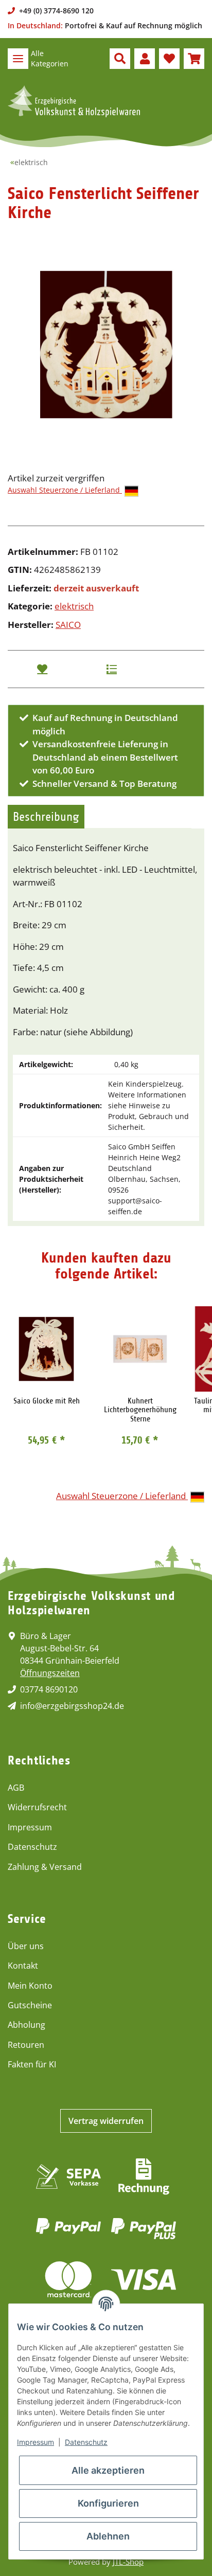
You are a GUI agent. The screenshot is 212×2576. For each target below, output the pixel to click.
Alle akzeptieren (108, 2470)
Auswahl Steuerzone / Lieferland (65, 490)
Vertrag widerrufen (106, 2121)
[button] (120, 59)
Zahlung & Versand (45, 1867)
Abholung (26, 2025)
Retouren (26, 2045)
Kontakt (23, 1966)
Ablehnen (108, 2536)
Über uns (26, 1946)
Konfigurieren (108, 2503)
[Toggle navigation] (18, 59)
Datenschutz (32, 1847)
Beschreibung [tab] (46, 817)
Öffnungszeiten (50, 1673)
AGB (16, 1788)
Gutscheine (30, 2005)
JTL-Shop (128, 2562)
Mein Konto (30, 1986)
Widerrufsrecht (37, 1807)
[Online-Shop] (74, 101)
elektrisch (74, 606)
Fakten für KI (32, 2064)
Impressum (30, 1827)
